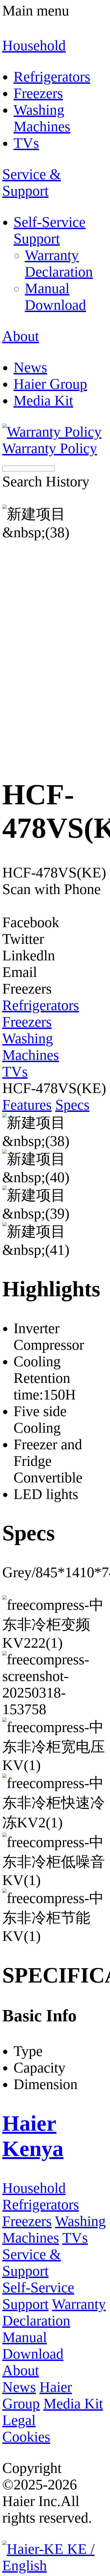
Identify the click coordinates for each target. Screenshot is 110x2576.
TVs (75, 2238)
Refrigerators (41, 2204)
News (19, 2387)
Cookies (26, 2437)
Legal (19, 2420)
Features (27, 1105)
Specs (72, 1105)
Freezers (27, 2221)
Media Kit (73, 2404)
